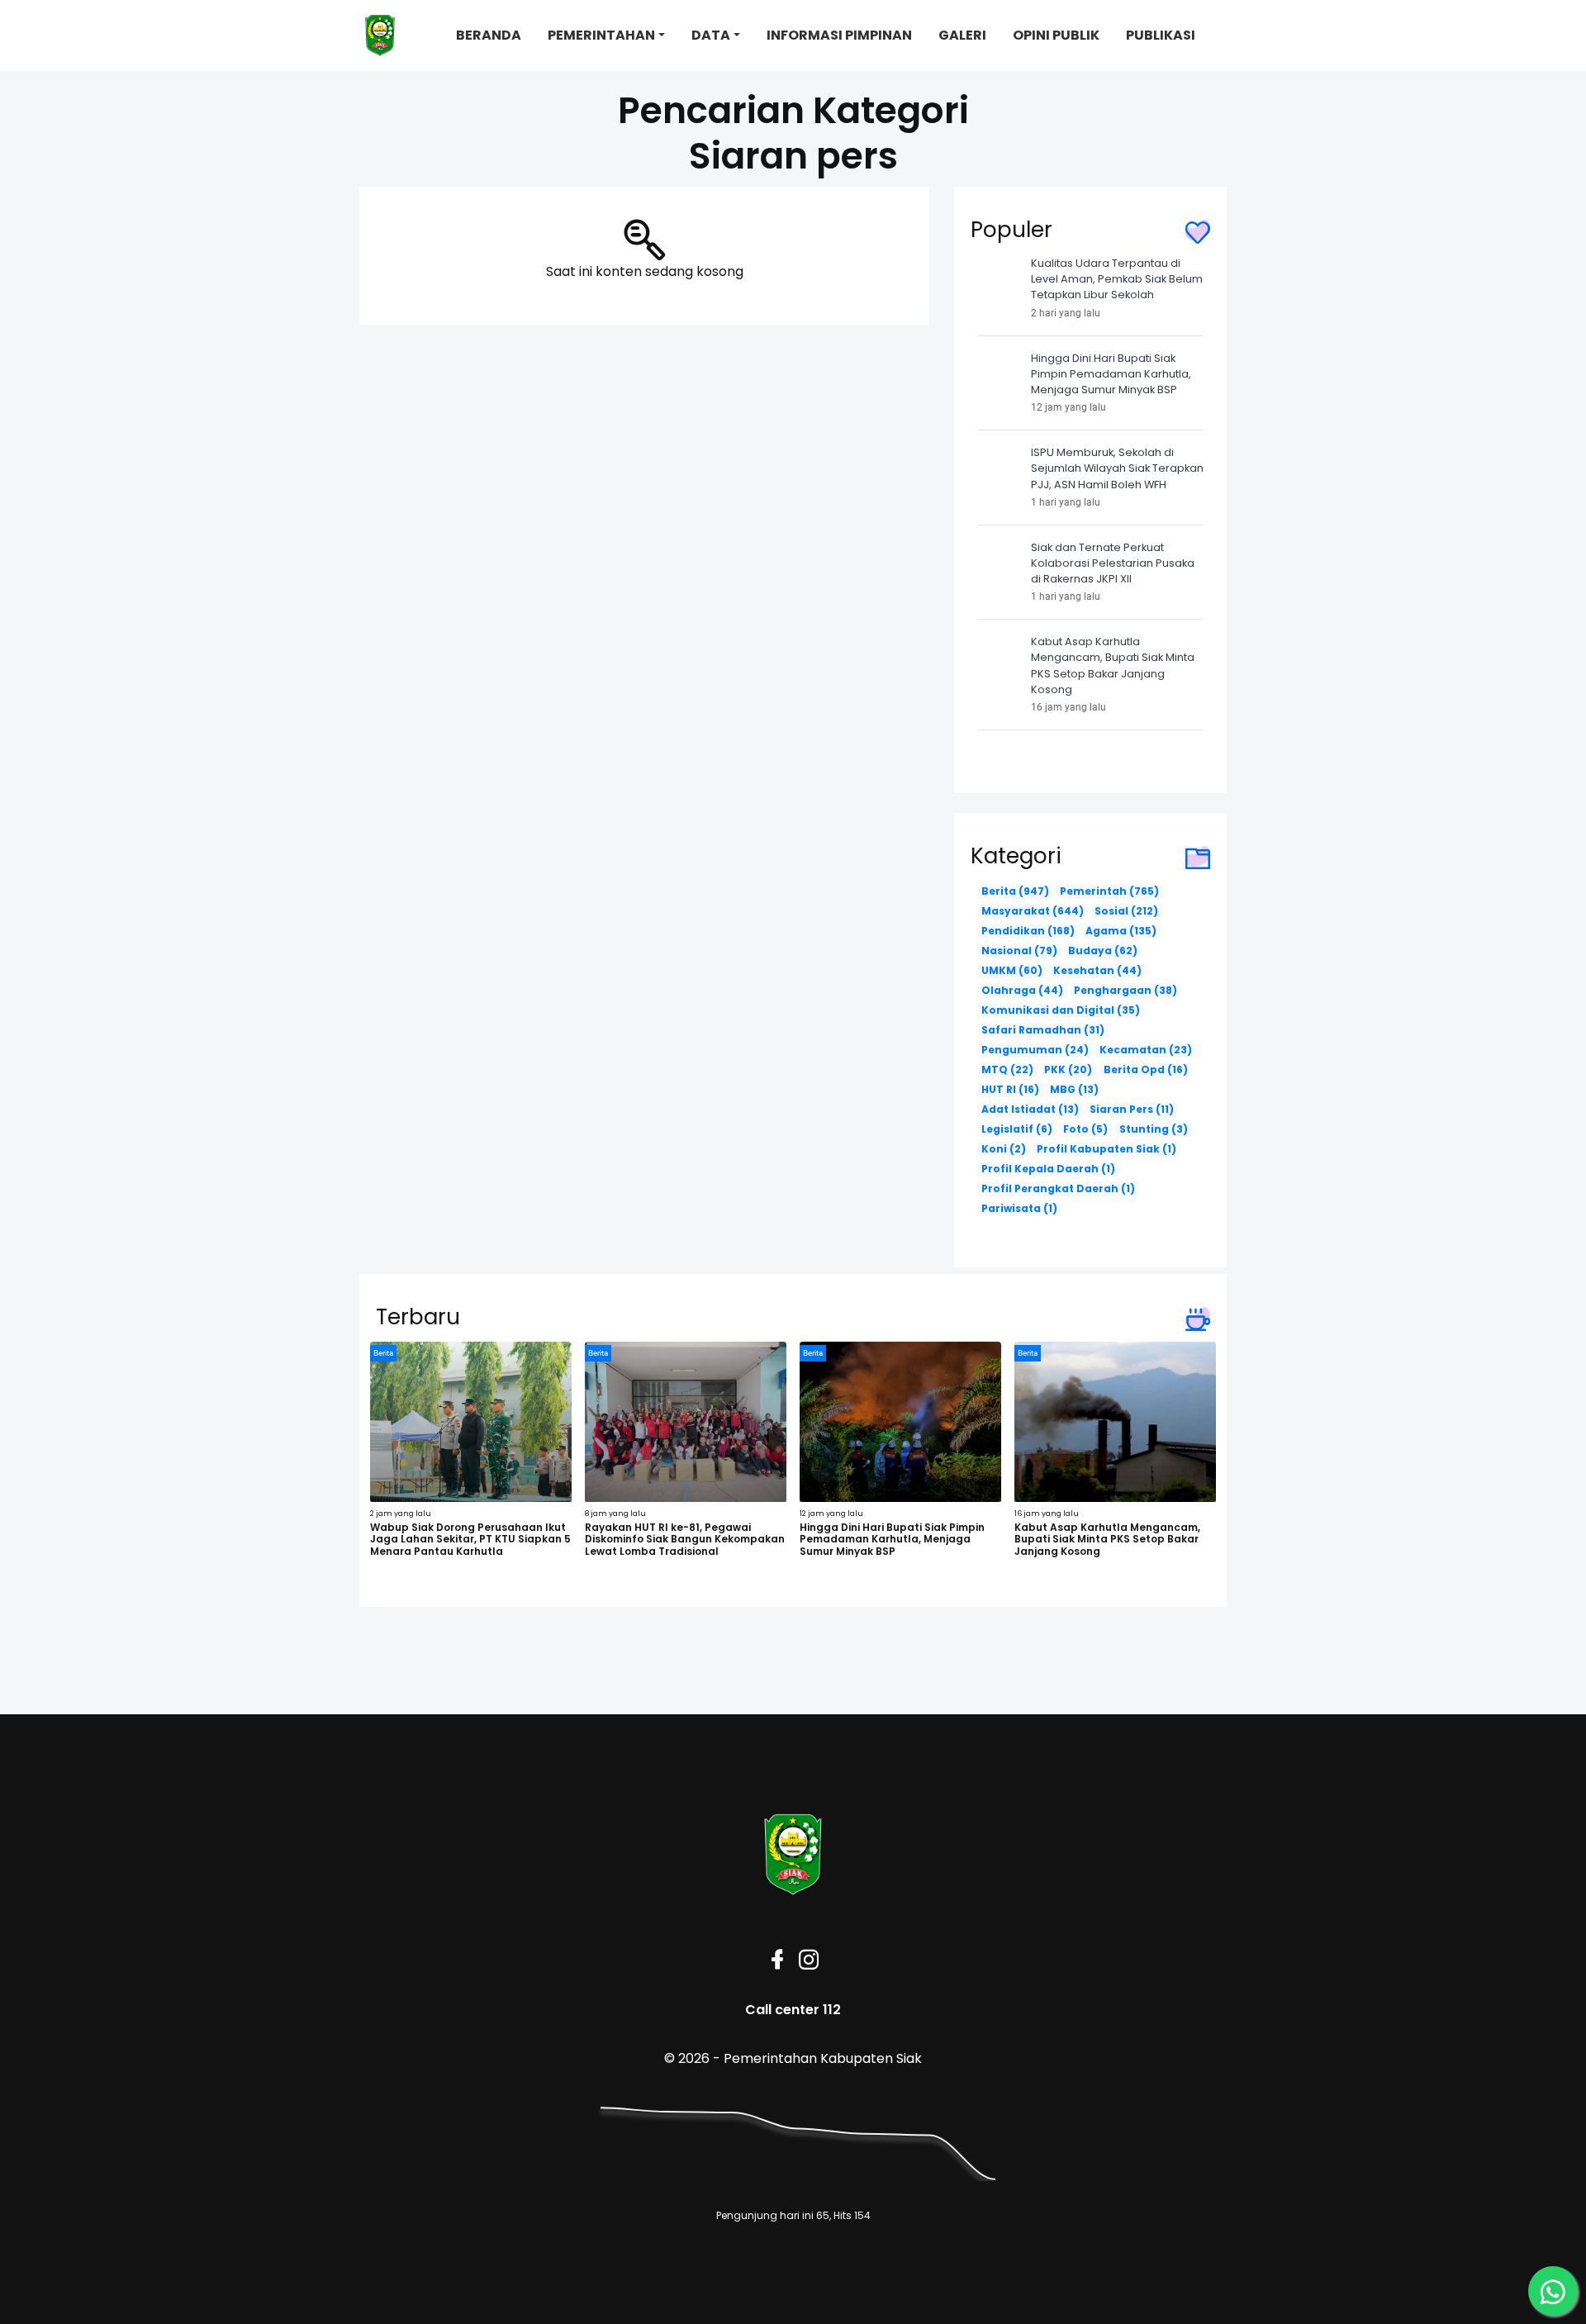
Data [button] (711, 35)
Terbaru (418, 1317)
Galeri (962, 35)
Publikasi (1161, 35)
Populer (1011, 230)
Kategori (1016, 856)
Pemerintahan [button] (601, 35)
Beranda (489, 35)
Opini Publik (1056, 35)
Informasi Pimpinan (839, 35)
